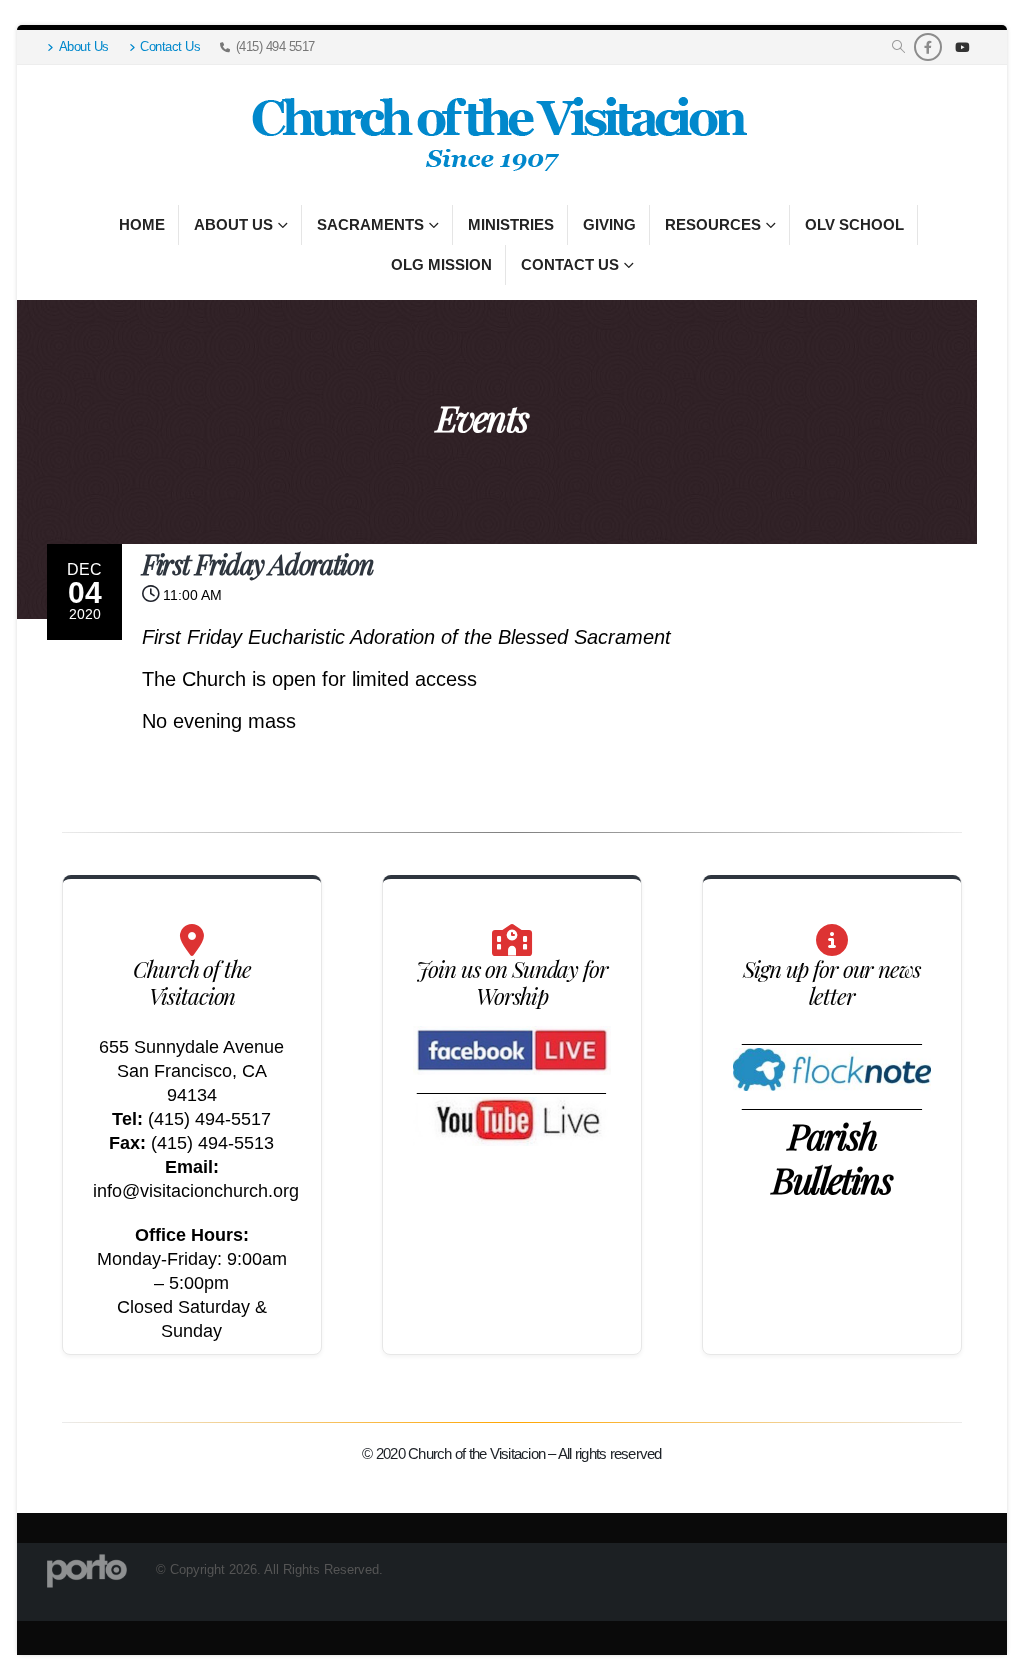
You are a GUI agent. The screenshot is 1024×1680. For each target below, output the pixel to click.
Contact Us (170, 47)
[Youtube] (962, 47)
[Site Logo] (497, 135)
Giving (609, 224)
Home (142, 224)
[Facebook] (928, 47)
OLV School (854, 224)
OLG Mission (441, 264)
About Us (84, 47)
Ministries (511, 224)
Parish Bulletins (832, 1157)
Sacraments (370, 224)
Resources (713, 224)
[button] (898, 47)
